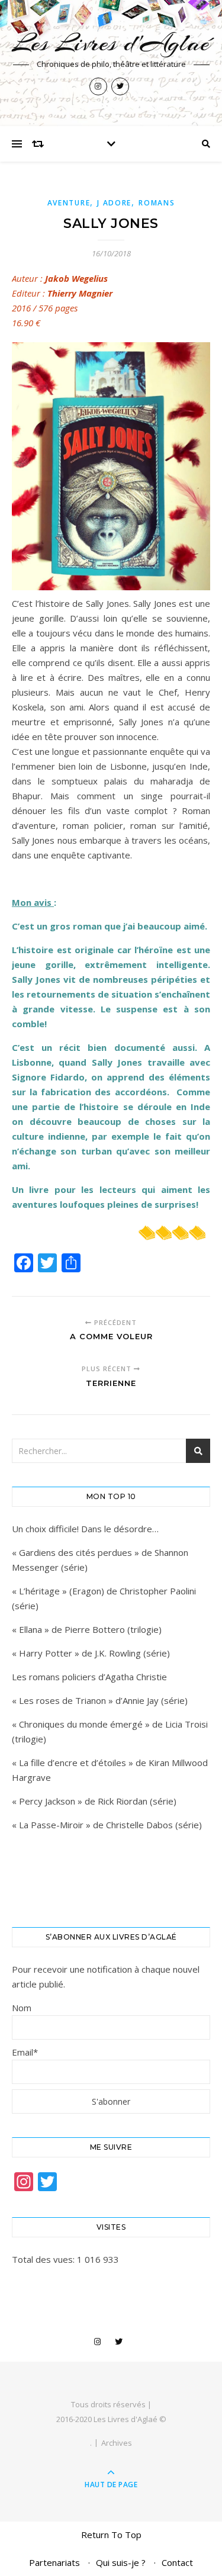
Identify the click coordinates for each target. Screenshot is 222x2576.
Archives (117, 2443)
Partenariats (54, 2562)
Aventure (69, 203)
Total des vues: (44, 2259)
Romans (157, 203)
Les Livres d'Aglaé (111, 43)
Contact (177, 2562)
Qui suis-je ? (121, 2562)
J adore (114, 203)
